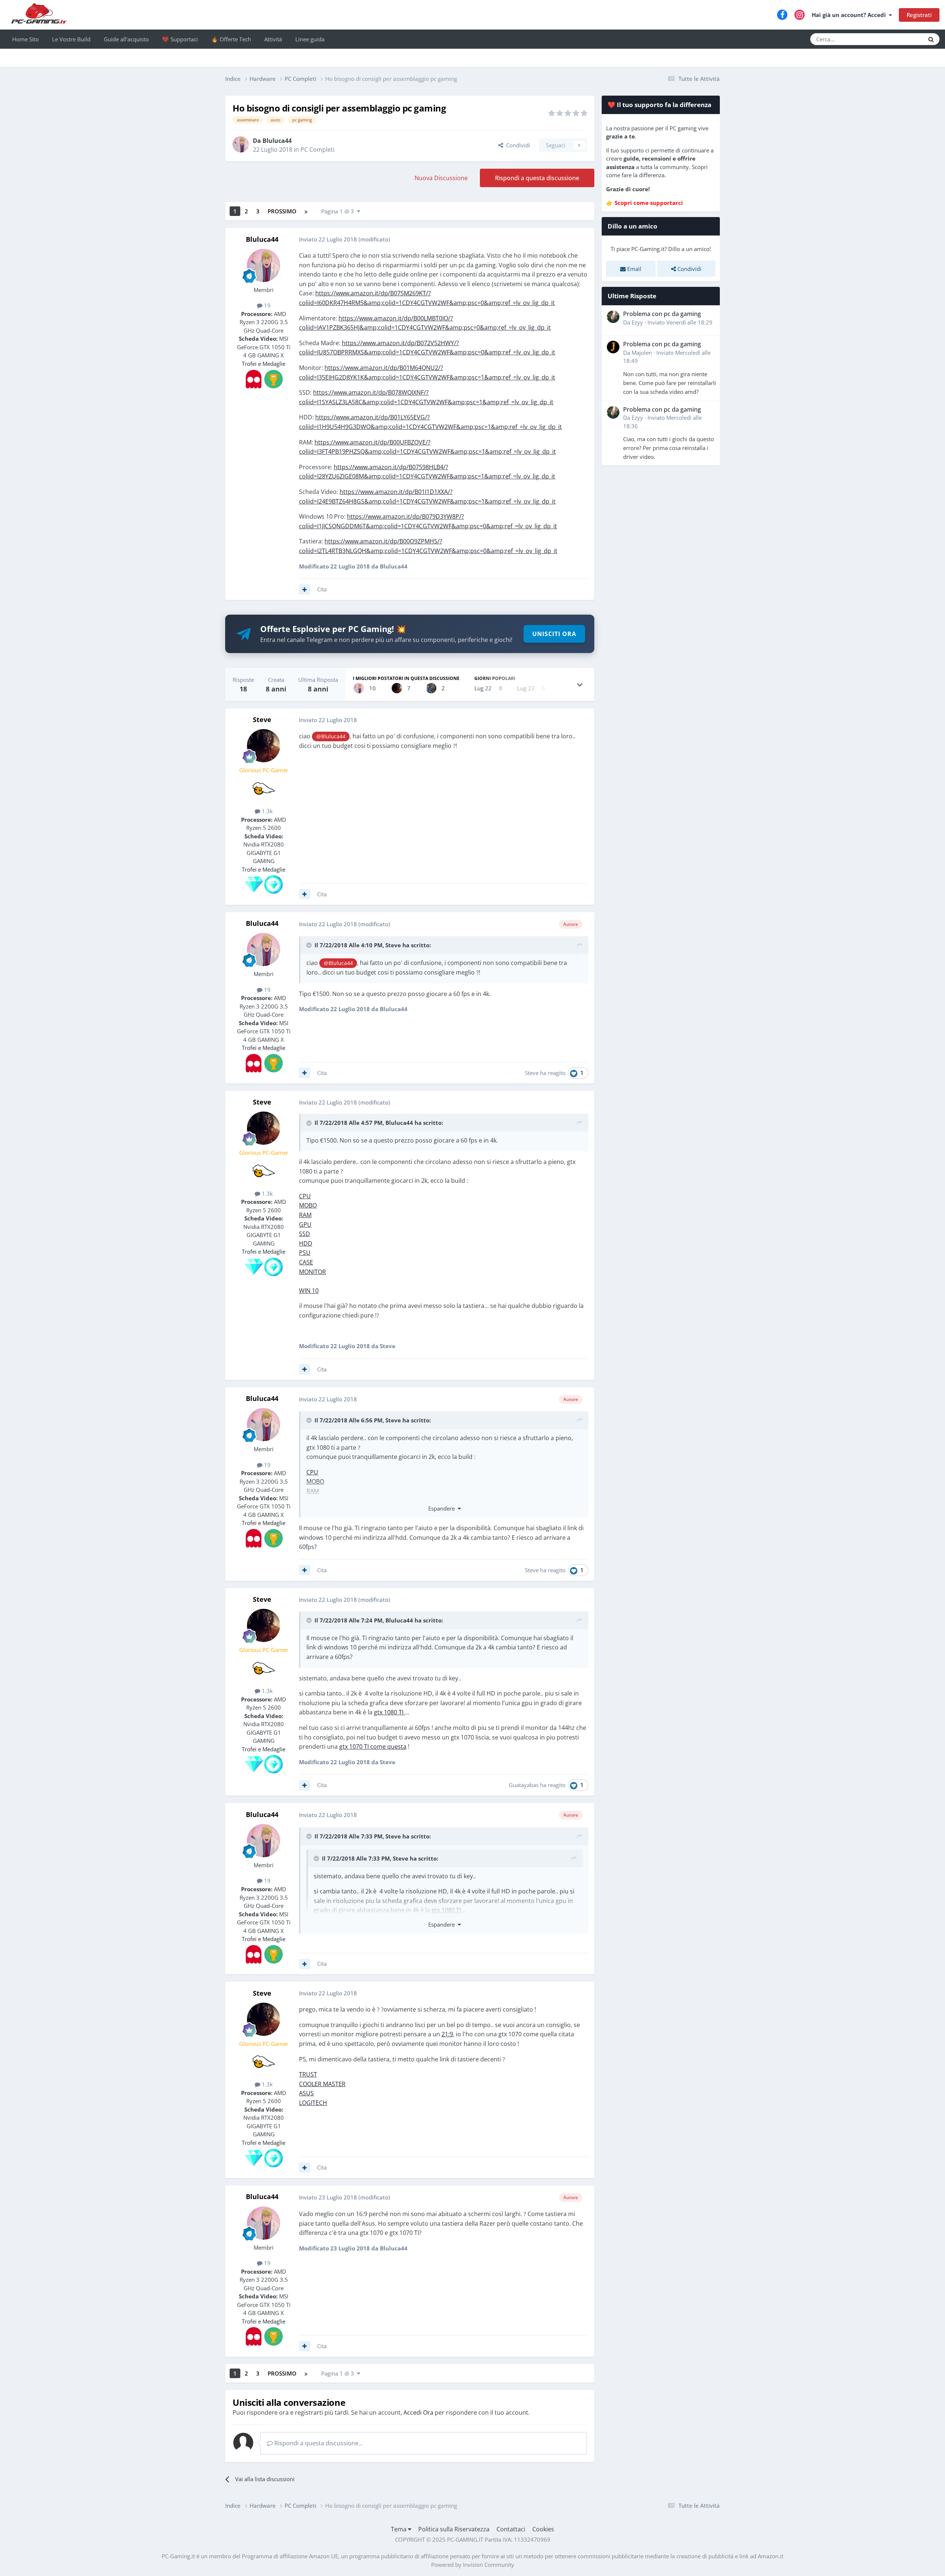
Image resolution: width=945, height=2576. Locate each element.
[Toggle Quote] (310, 945)
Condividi (517, 145)
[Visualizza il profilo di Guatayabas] (431, 688)
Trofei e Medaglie (264, 364)
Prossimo (282, 211)
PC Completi (317, 150)
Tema (399, 2529)
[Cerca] (931, 39)
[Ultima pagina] (306, 211)
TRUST (308, 2074)
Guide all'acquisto (126, 39)
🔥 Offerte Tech (231, 39)
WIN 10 (309, 1291)
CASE (306, 1262)
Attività (273, 39)
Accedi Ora (418, 2412)
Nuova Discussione (441, 178)
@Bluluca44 (331, 736)
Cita (322, 589)
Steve (262, 719)
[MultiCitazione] (305, 590)
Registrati (919, 15)
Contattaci (511, 2529)
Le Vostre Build (71, 39)
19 (267, 305)
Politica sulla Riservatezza (454, 2529)
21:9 (447, 2034)
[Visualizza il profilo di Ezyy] (613, 317)
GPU (305, 1225)
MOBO (308, 1205)
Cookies (543, 2529)
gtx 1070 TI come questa (373, 1746)
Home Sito (25, 39)
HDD (306, 1243)
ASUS (306, 2093)
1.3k (267, 811)
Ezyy (637, 322)
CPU (305, 1196)
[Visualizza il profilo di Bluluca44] (241, 144)
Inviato (680, 322)
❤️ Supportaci (180, 39)
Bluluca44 (277, 141)
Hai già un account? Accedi (850, 15)
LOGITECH (313, 2103)
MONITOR (312, 1272)
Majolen (642, 353)
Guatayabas (524, 1785)
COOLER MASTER (322, 2084)
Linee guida (310, 39)
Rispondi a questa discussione (537, 178)
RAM (305, 1215)
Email (633, 269)
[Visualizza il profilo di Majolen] (613, 347)
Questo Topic (899, 39)
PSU (305, 1253)
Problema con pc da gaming (662, 314)
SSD (305, 1234)
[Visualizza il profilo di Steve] (397, 688)
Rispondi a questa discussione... (318, 2443)
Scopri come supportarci (649, 203)
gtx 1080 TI (389, 1712)
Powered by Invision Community (473, 2565)
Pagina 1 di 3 (339, 211)
